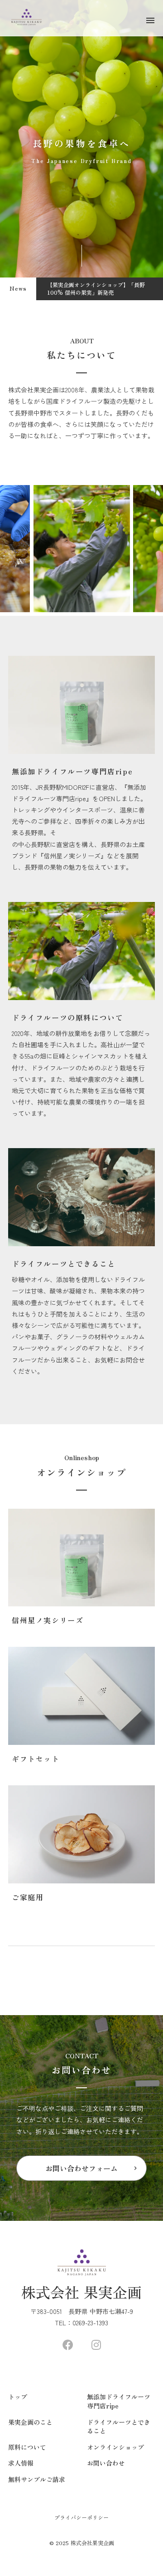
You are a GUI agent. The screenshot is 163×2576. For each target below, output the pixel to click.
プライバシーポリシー (81, 2517)
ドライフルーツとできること (119, 2427)
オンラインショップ (115, 2447)
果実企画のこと (30, 2422)
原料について (27, 2447)
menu (150, 20)
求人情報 (21, 2463)
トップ (18, 2397)
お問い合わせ (106, 2463)
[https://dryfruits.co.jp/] (68, 2345)
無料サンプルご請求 (37, 2479)
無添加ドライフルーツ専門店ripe (119, 2401)
